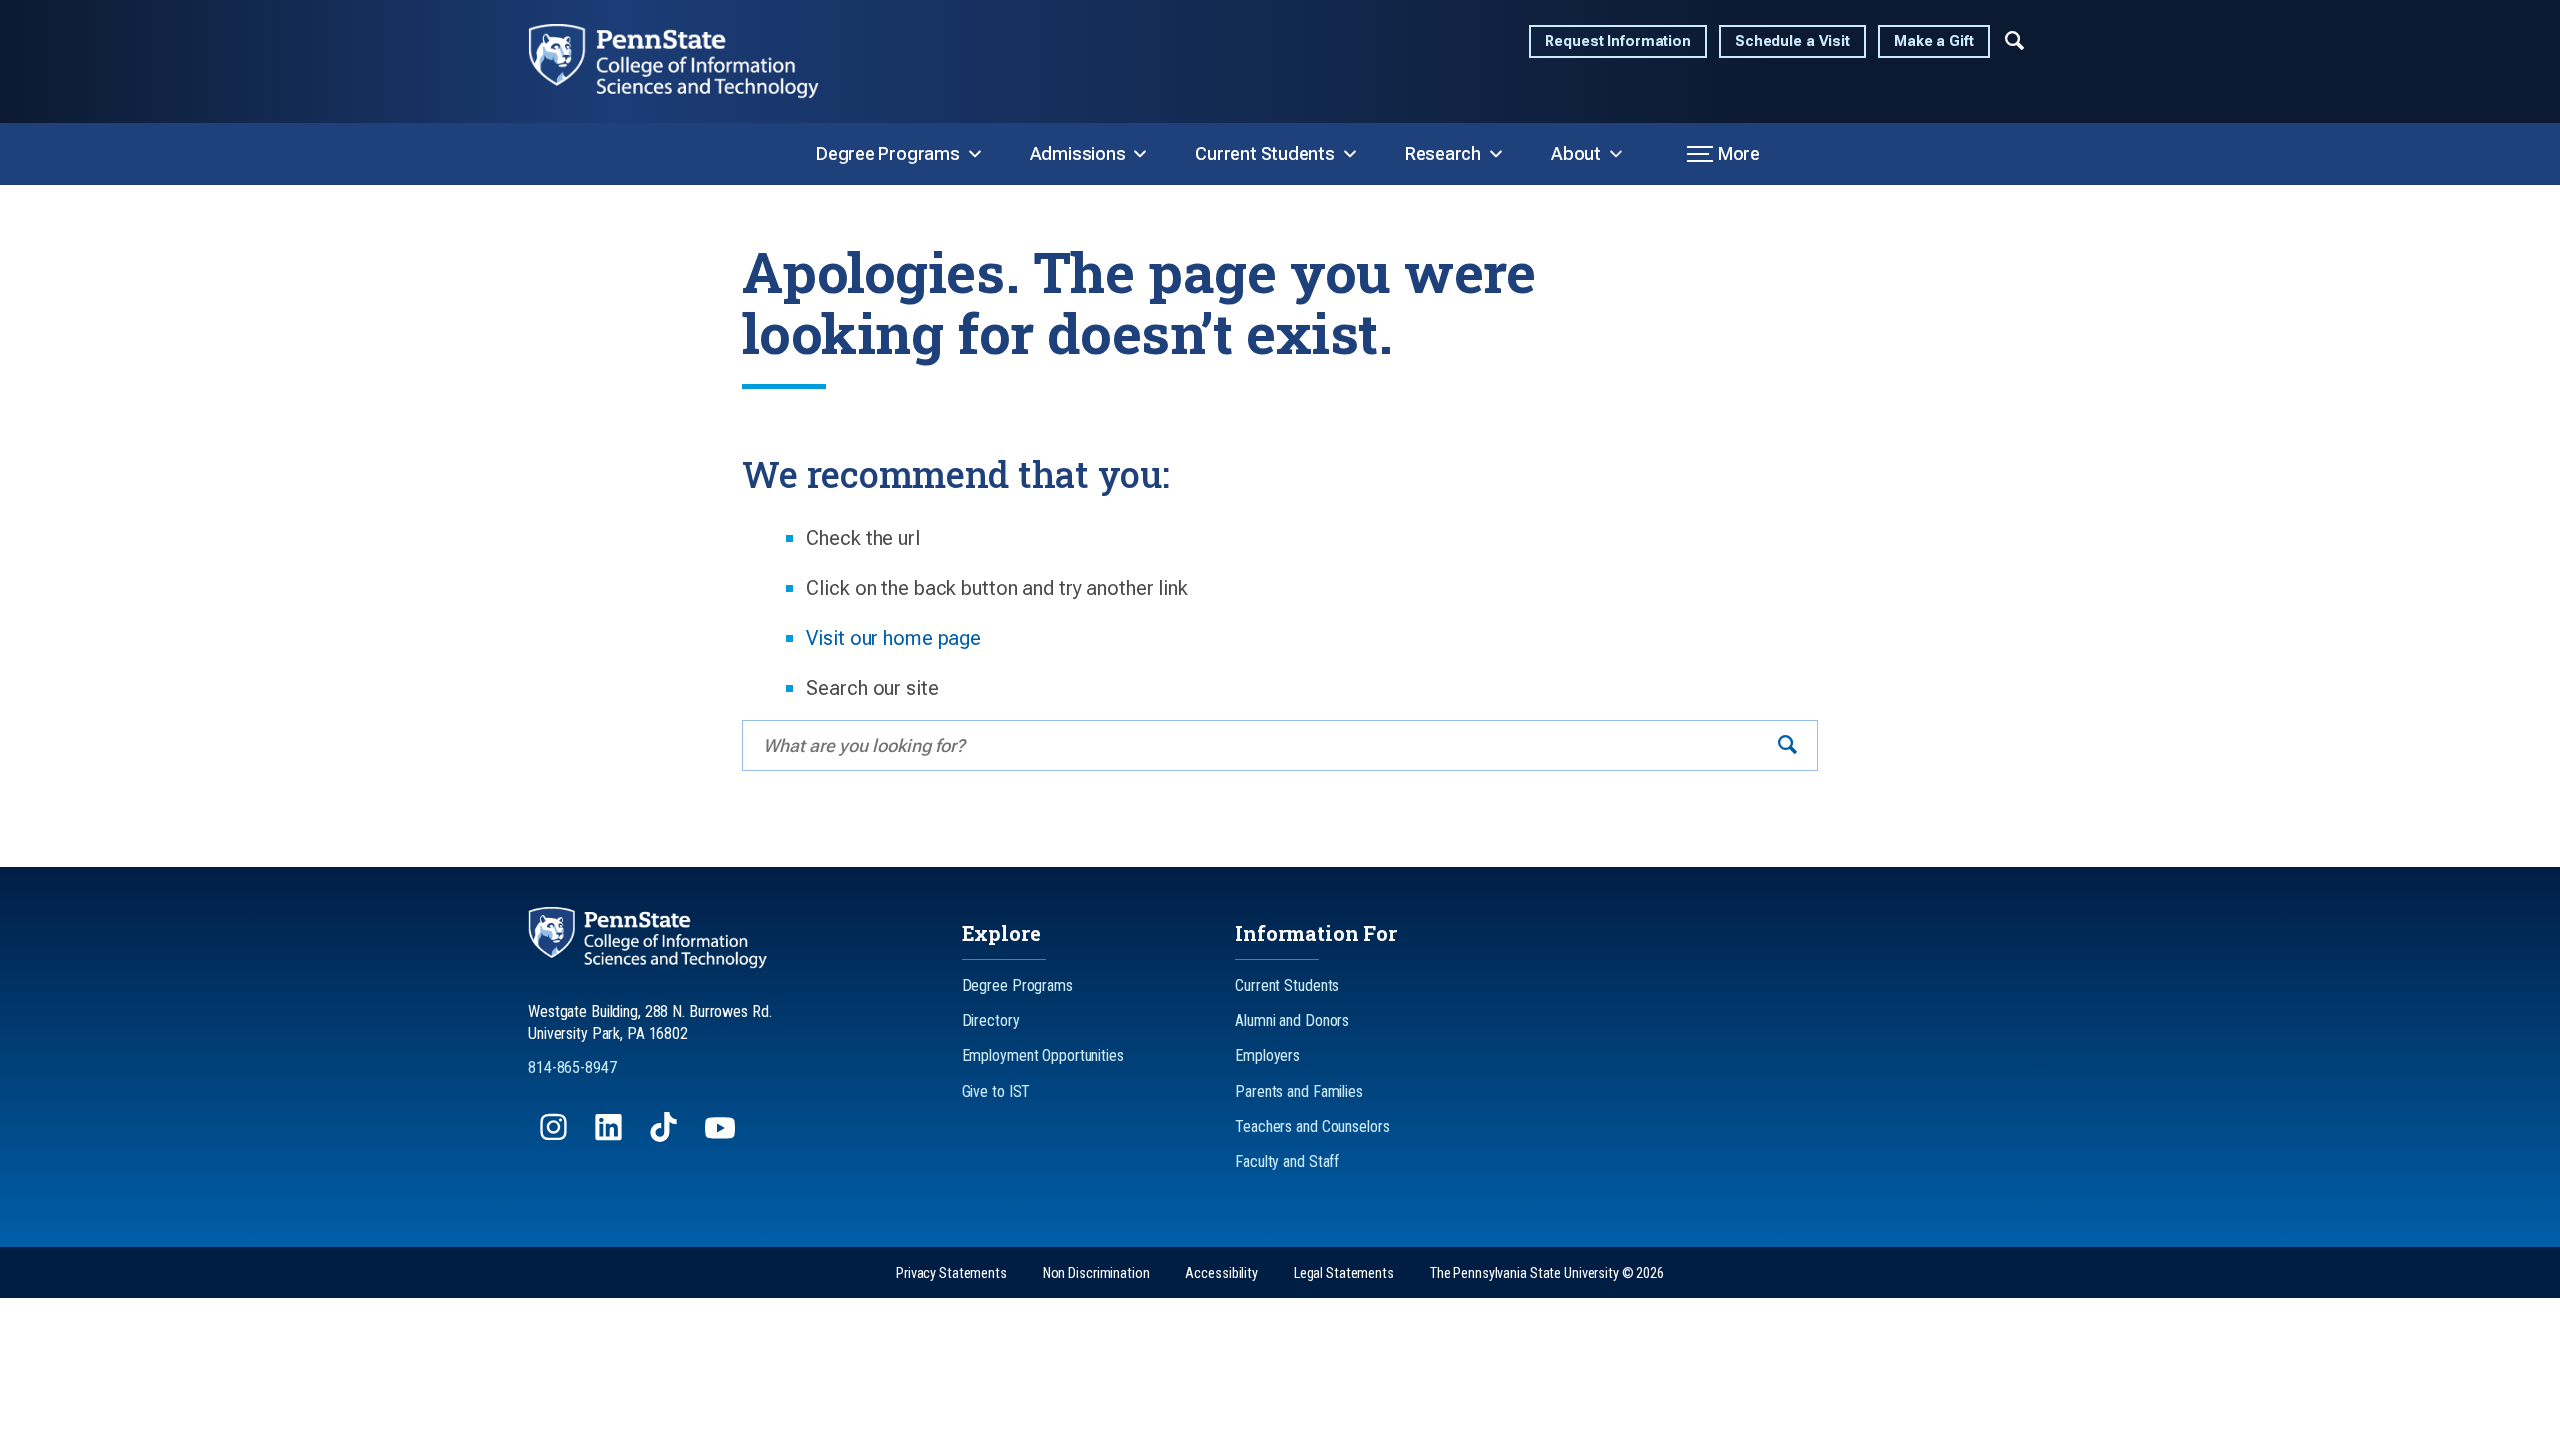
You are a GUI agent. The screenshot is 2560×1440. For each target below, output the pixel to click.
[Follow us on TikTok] (665, 1136)
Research (1443, 153)
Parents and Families (1299, 1091)
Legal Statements (1344, 1273)
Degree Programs (888, 153)
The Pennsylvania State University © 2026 (1547, 1273)
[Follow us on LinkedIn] (610, 1136)
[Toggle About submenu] (1616, 154)
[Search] (1787, 745)
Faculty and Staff (1287, 1161)
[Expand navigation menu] (2014, 39)
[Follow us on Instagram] (555, 1136)
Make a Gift (1934, 41)
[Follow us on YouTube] (722, 1136)
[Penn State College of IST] (690, 61)
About (1576, 153)
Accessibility (1221, 1273)
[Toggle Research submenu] (1496, 154)
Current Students (1264, 153)
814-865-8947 (572, 1067)
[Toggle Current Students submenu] (1350, 154)
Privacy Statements (951, 1273)
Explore (1001, 933)
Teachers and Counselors (1312, 1126)
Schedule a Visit (1792, 41)
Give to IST (996, 1091)
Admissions (1078, 153)
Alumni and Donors (1292, 1020)
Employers (1267, 1055)
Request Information (1618, 41)
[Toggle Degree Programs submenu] (975, 154)
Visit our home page (893, 638)
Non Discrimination (1096, 1273)
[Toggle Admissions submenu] (1140, 154)
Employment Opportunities (1043, 1055)
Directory (991, 1020)
